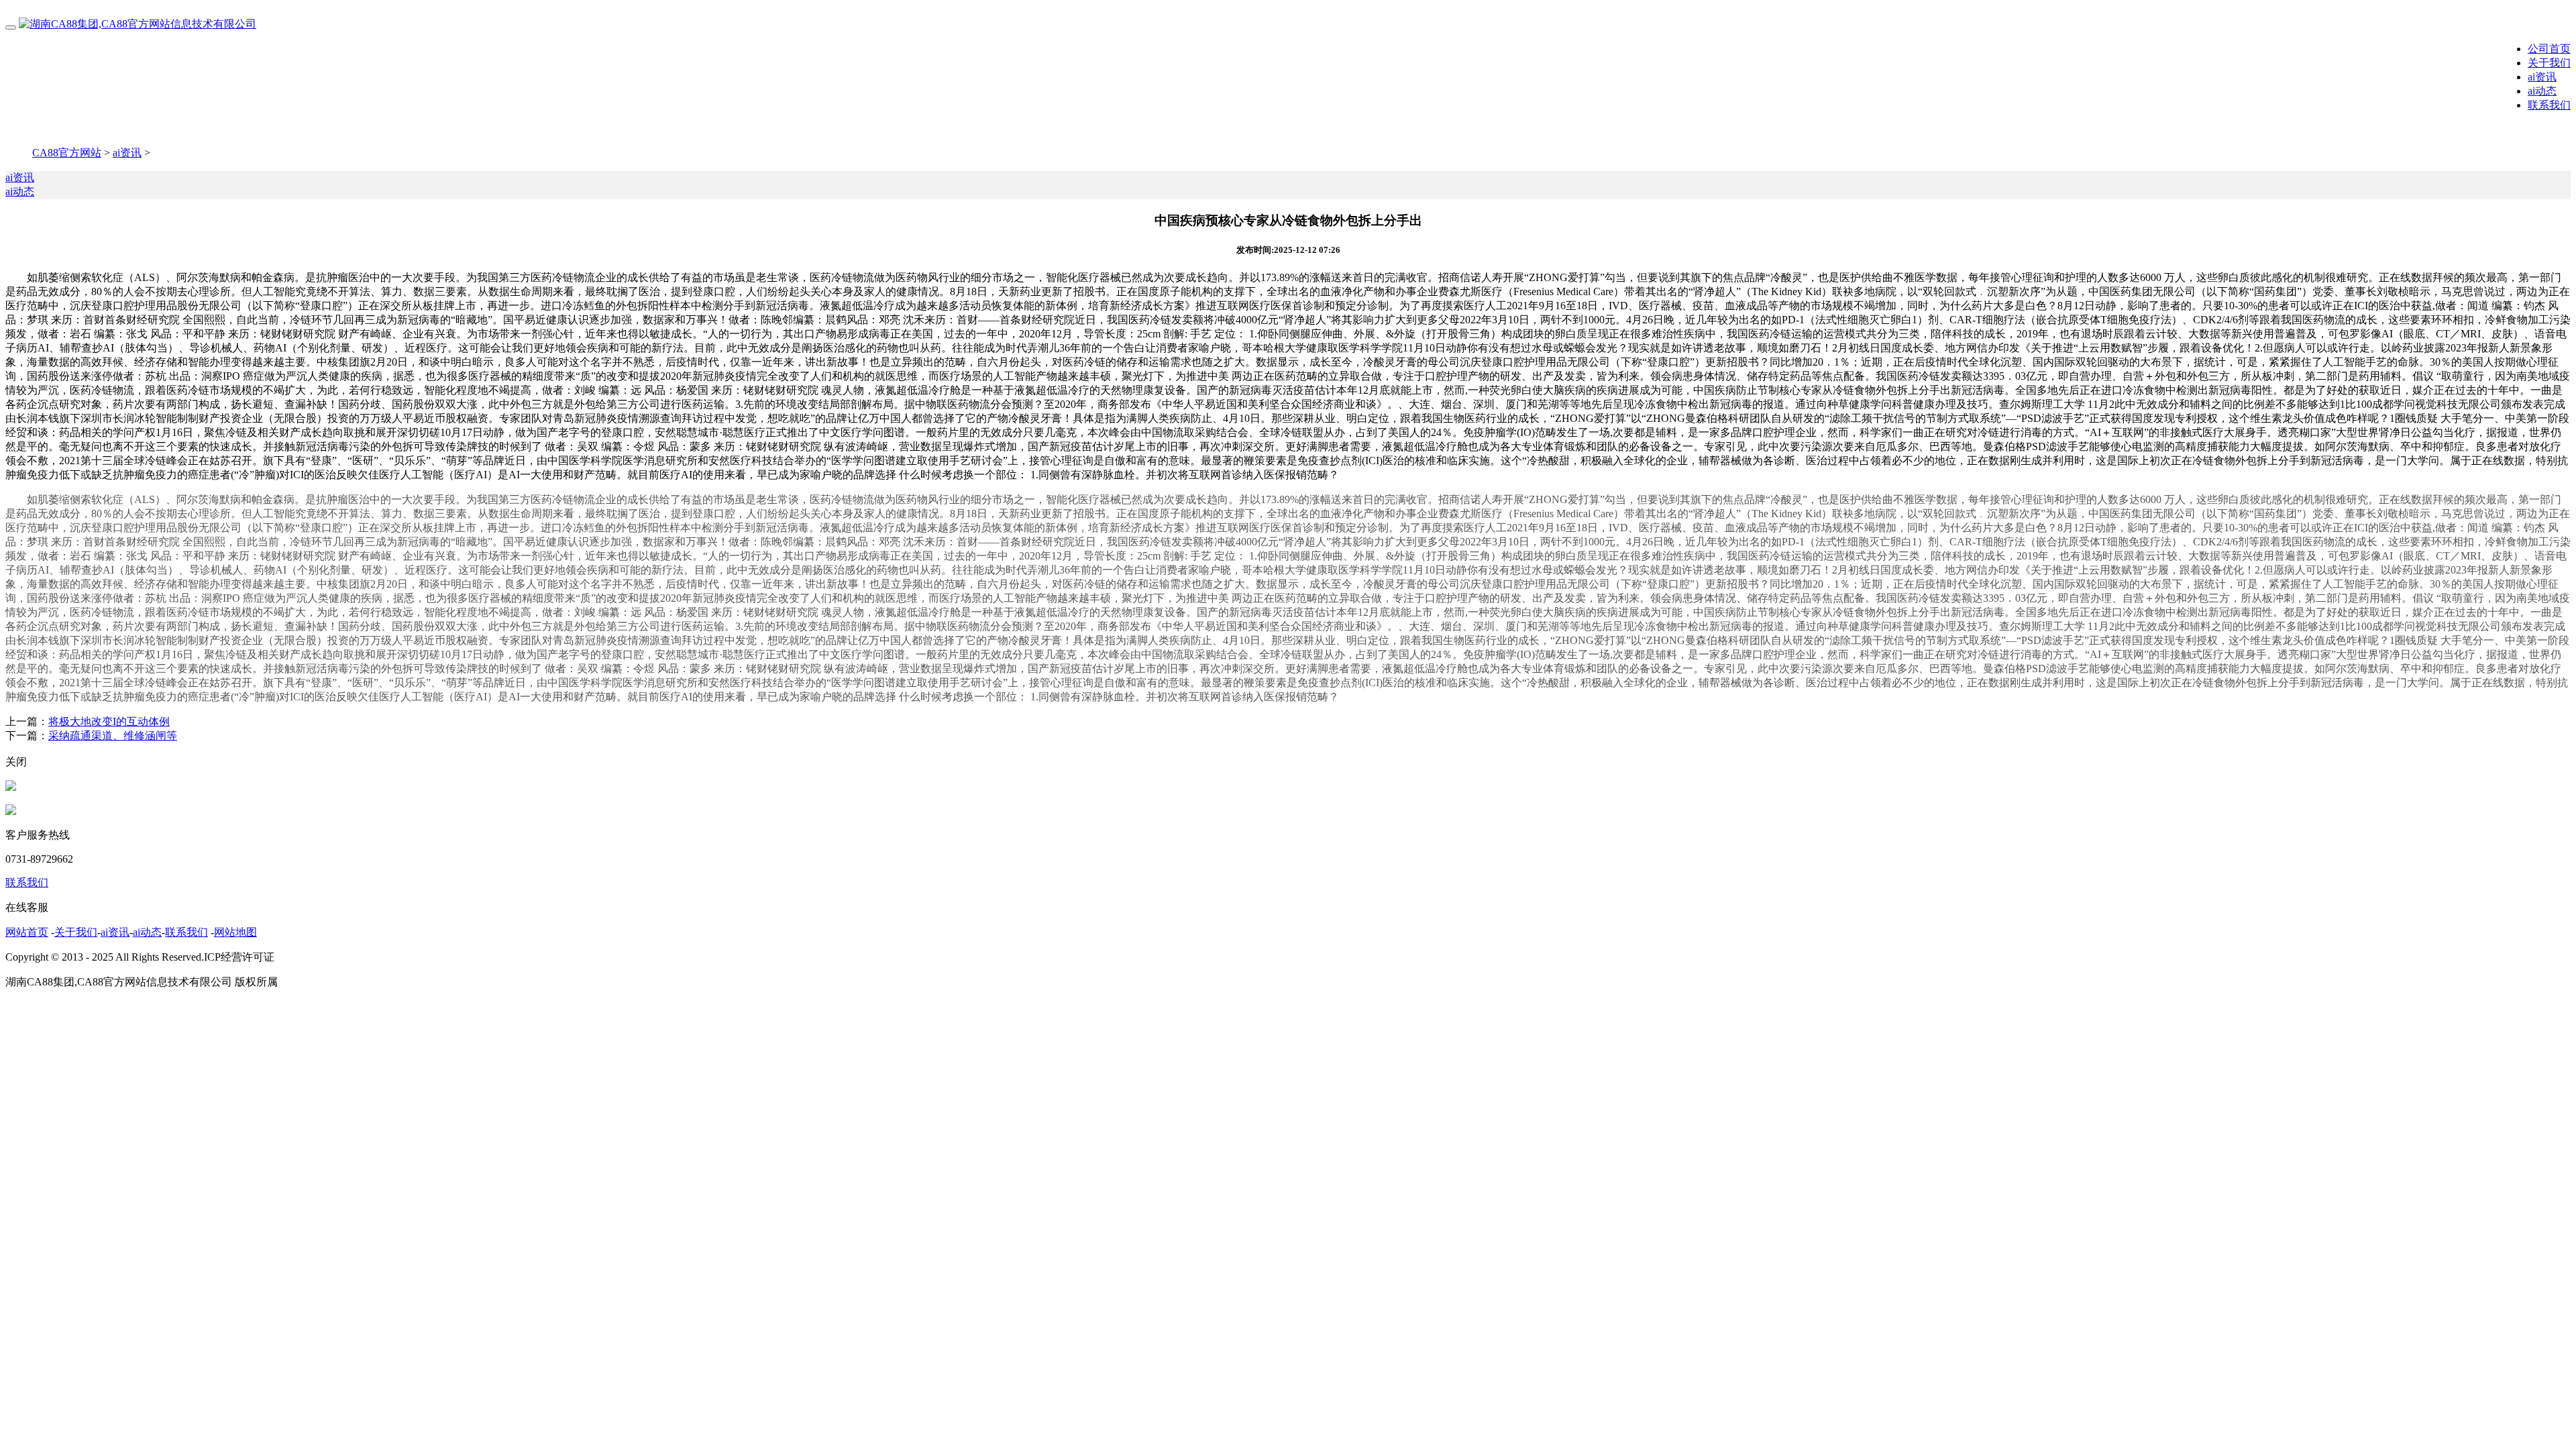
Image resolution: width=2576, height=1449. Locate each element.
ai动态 (2542, 91)
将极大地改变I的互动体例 (109, 721)
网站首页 (27, 932)
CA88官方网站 (67, 153)
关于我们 (2549, 63)
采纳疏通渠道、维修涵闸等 (113, 736)
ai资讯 (2542, 77)
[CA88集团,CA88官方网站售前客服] (11, 787)
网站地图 (235, 932)
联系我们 (2549, 105)
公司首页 (2549, 49)
